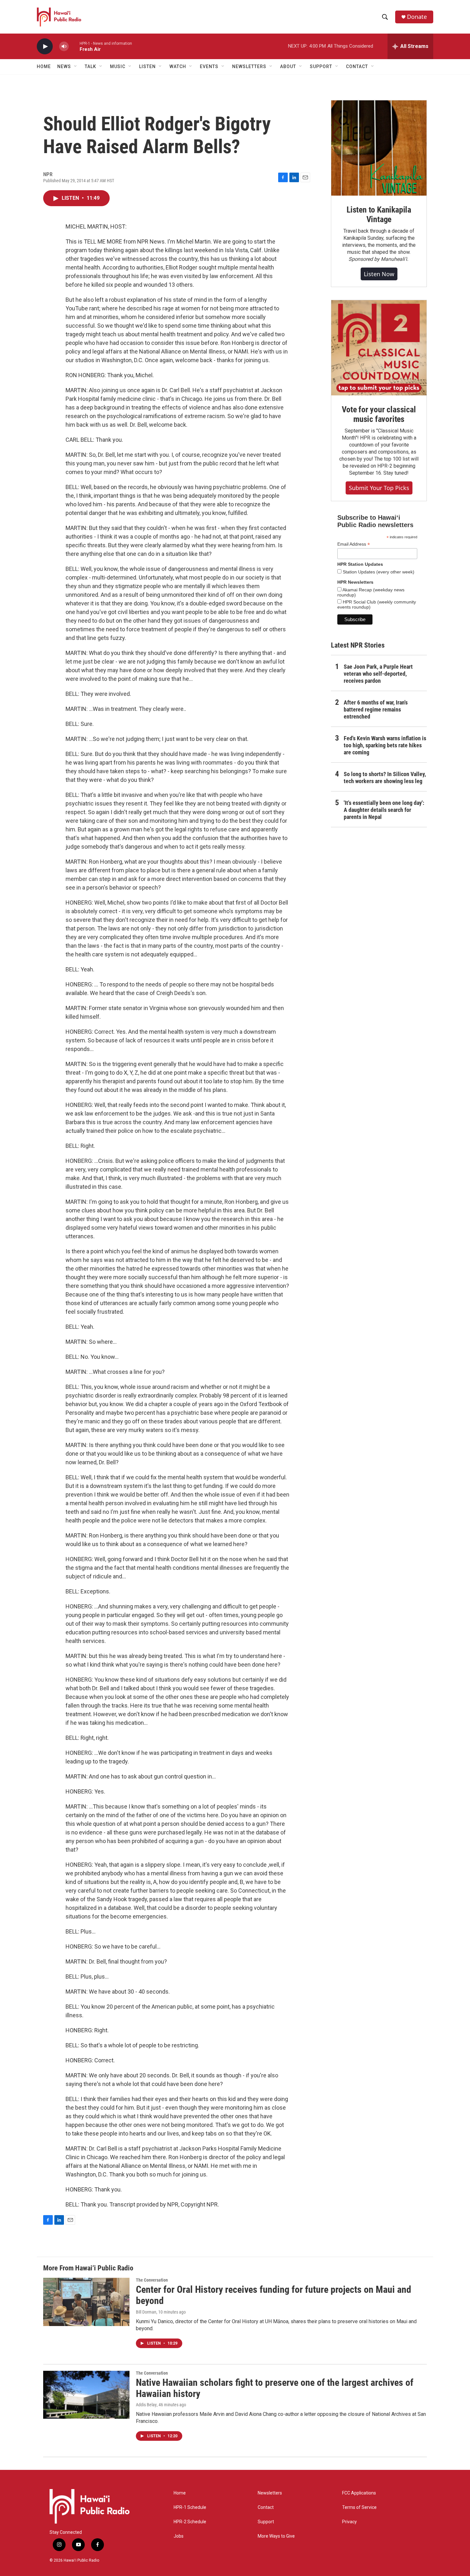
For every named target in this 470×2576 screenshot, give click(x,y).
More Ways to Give (276, 2536)
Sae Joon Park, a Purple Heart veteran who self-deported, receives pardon (378, 674)
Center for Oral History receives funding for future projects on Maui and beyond (274, 2295)
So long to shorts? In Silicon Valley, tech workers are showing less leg (385, 778)
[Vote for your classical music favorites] (379, 348)
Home (44, 66)
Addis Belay (146, 2405)
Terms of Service (359, 2507)
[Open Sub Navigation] (76, 66)
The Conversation (152, 2280)
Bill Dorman (146, 2312)
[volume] (64, 47)
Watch (178, 66)
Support (266, 2522)
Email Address (354, 544)
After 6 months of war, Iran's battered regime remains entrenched (376, 709)
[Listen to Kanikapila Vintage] (379, 148)
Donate (417, 17)
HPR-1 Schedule (190, 2507)
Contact (266, 2507)
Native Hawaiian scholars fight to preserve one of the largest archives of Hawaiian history (275, 2388)
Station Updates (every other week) (378, 572)
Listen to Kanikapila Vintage (379, 214)
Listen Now (379, 274)
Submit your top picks (379, 488)
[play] (45, 47)
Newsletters (270, 2493)
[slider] (74, 46)
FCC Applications (359, 2493)
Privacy (349, 2522)
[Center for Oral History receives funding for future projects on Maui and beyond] (86, 2302)
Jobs (179, 2536)
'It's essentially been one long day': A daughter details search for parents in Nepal (384, 810)
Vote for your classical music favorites (379, 414)
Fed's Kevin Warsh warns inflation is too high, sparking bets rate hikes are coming (385, 745)
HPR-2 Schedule (190, 2522)
